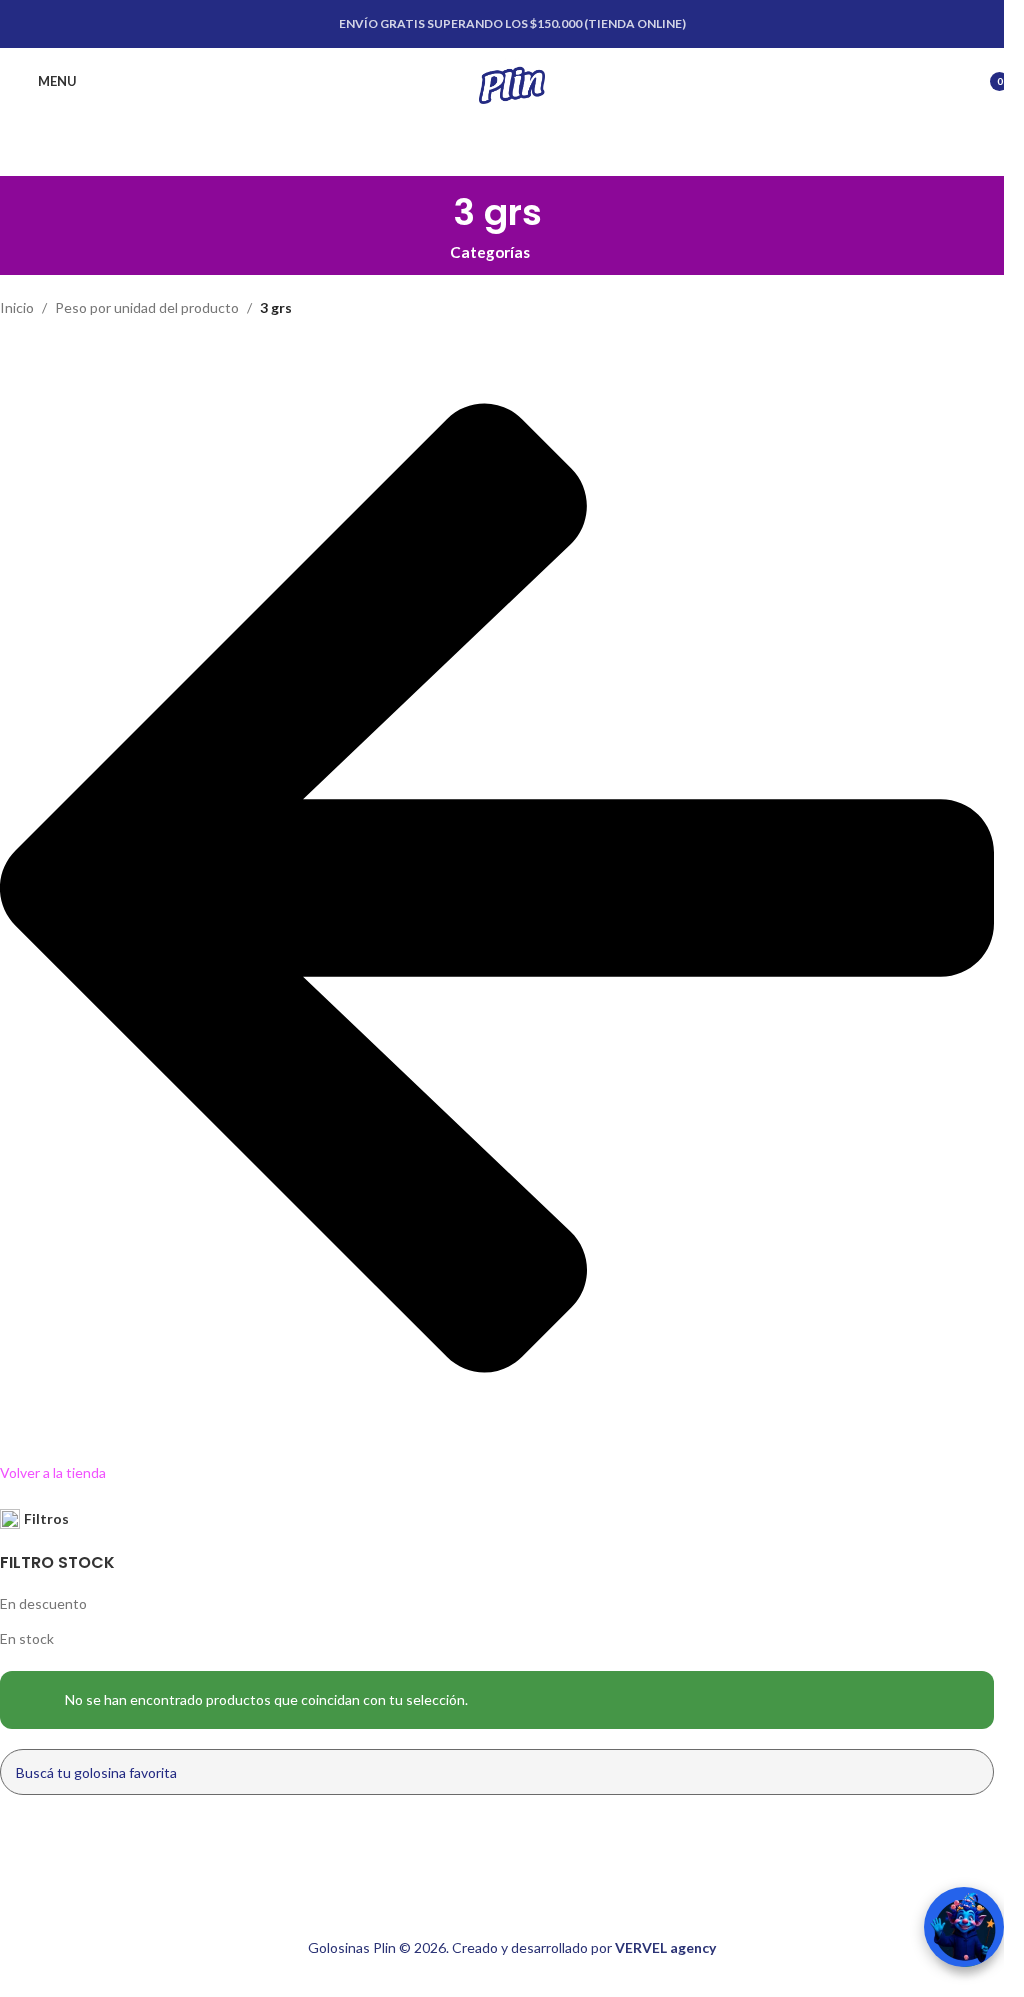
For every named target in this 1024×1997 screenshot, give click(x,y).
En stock (27, 1638)
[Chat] (964, 1927)
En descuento (43, 1603)
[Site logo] (512, 79)
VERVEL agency (665, 1947)
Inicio (17, 307)
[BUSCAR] (971, 1772)
